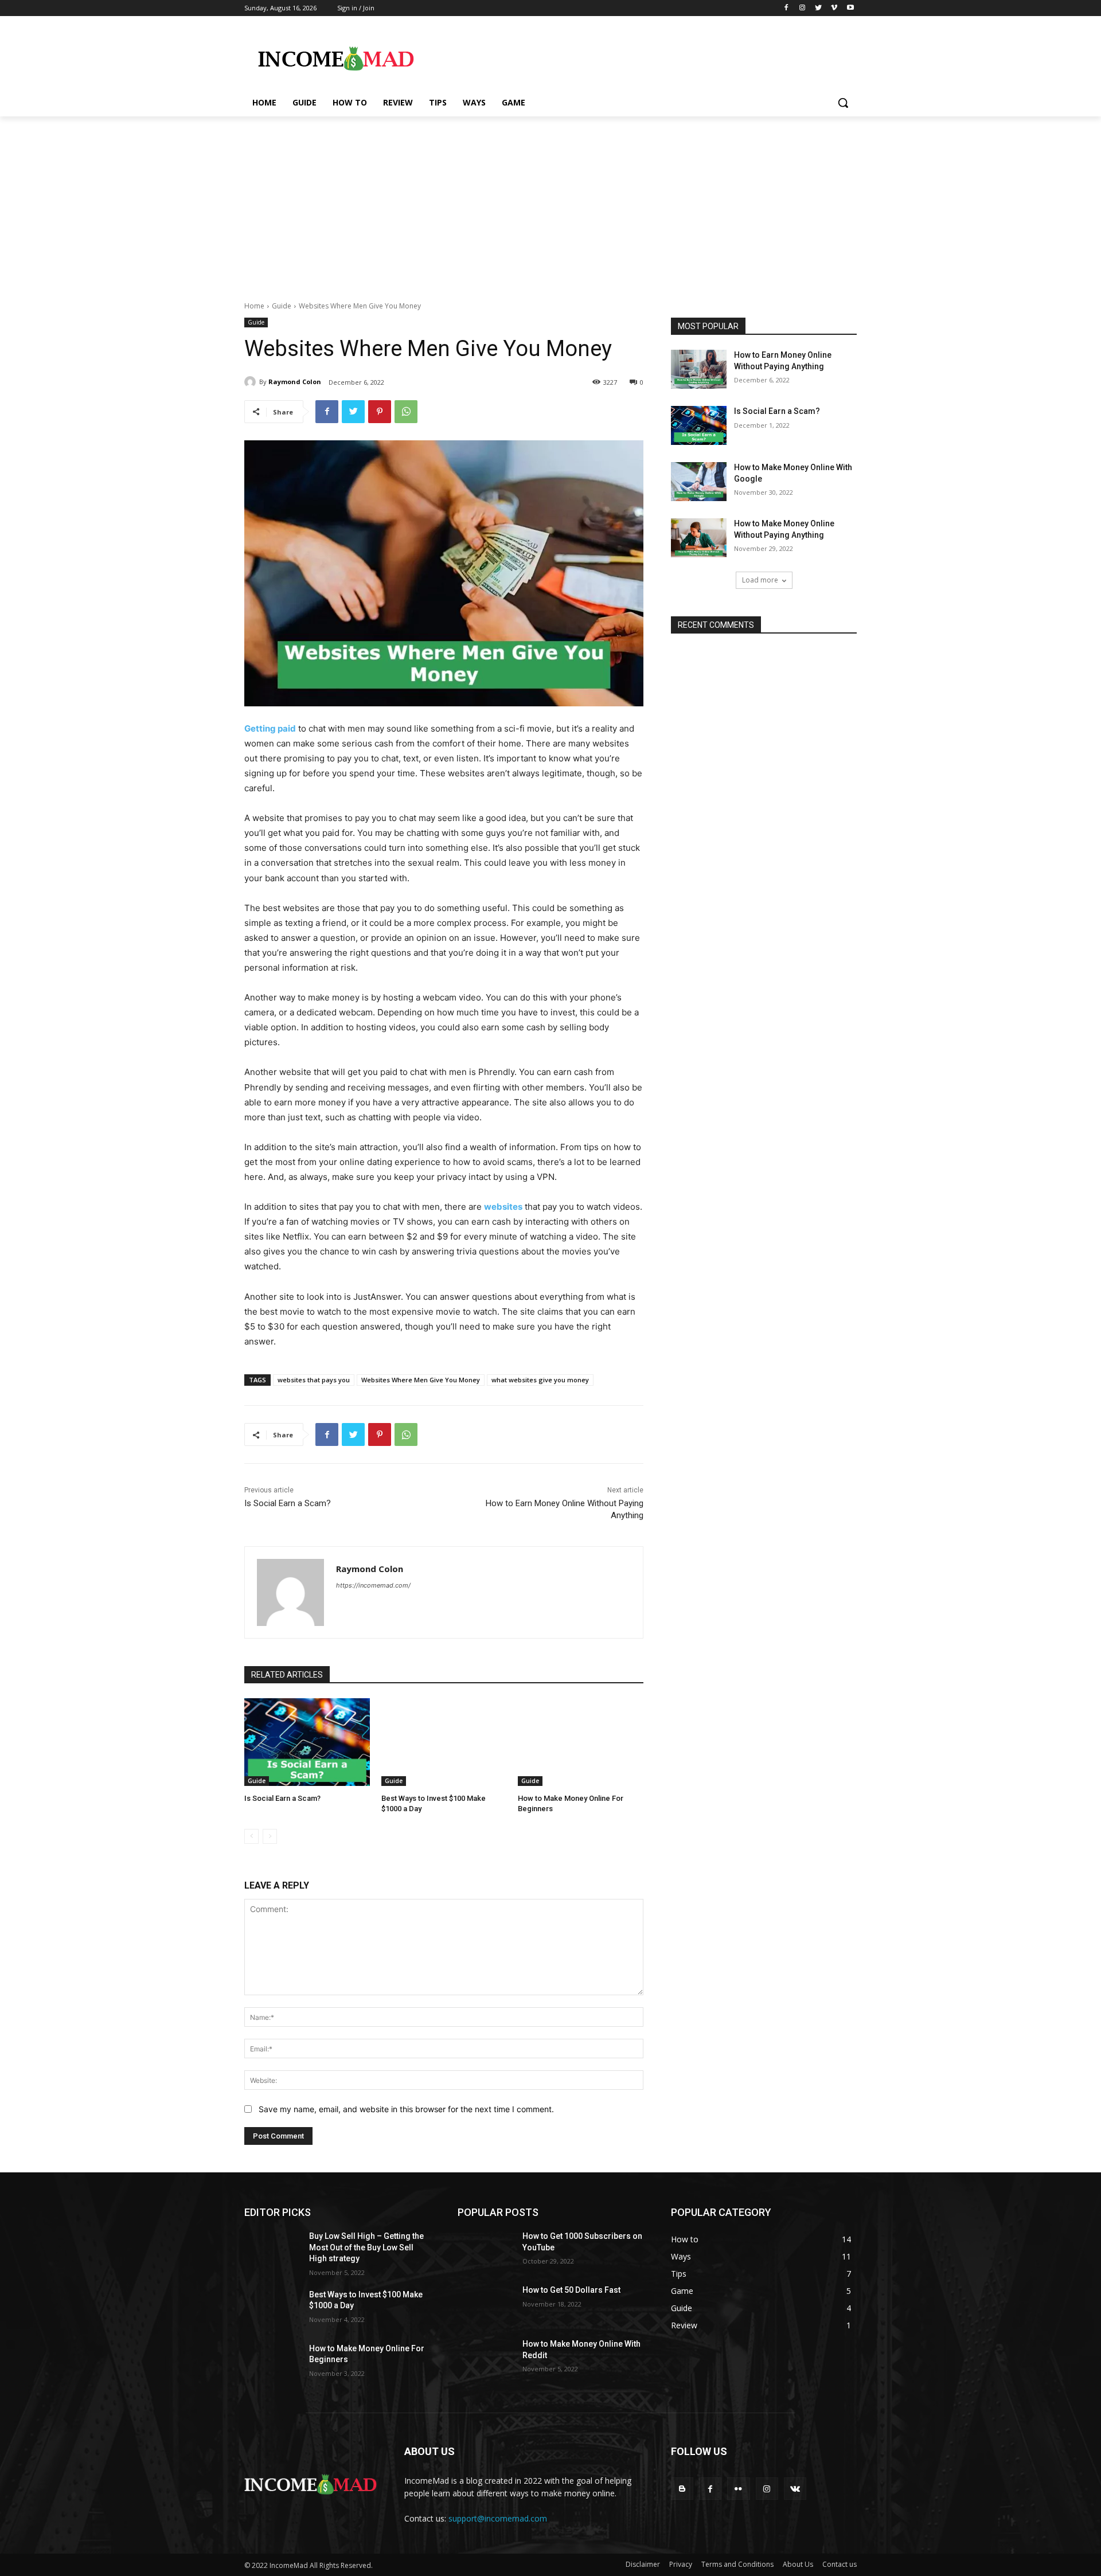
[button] (843, 103)
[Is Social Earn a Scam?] (307, 1742)
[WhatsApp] (406, 412)
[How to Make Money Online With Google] (699, 482)
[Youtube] (850, 8)
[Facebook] (786, 8)
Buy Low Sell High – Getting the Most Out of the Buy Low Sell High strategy (366, 2247)
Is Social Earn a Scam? (288, 1503)
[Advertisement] (550, 202)
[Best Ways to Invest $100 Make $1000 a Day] (444, 1742)
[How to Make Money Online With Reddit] (485, 2358)
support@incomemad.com (498, 2518)
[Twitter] (819, 8)
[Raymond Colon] (252, 382)
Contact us (840, 2564)
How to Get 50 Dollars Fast (571, 2290)
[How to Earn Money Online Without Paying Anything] (699, 369)
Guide (282, 306)
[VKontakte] (795, 2489)
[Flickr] (738, 2489)
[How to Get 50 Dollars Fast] (485, 2304)
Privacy (681, 2564)
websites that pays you (314, 1380)
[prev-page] (251, 1836)
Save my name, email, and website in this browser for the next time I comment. (406, 2109)
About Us (798, 2564)
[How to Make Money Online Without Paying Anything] (699, 538)
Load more (760, 580)
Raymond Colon (295, 382)
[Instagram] (803, 8)
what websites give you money (540, 1380)
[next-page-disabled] (270, 1836)
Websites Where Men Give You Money (421, 1380)
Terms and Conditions (737, 2564)
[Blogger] (682, 2489)
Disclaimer (643, 2564)
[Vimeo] (834, 8)
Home (254, 306)
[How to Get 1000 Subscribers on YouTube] (485, 2250)
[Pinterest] (380, 412)
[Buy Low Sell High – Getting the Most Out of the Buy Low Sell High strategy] (272, 2250)
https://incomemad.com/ (373, 1585)
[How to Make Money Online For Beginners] (581, 1742)
